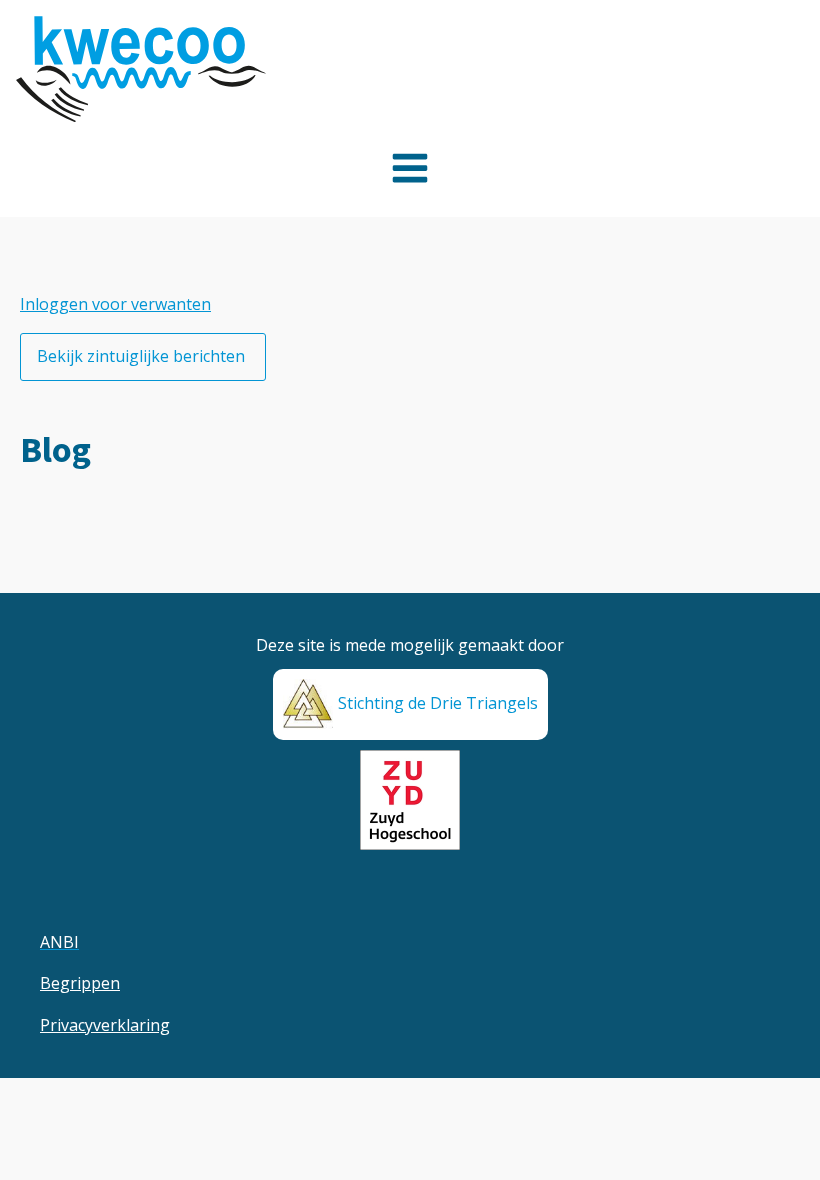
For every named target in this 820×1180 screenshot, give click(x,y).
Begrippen (80, 983)
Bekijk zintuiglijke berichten (143, 356)
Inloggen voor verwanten (115, 304)
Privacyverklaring (105, 1025)
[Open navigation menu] (410, 170)
